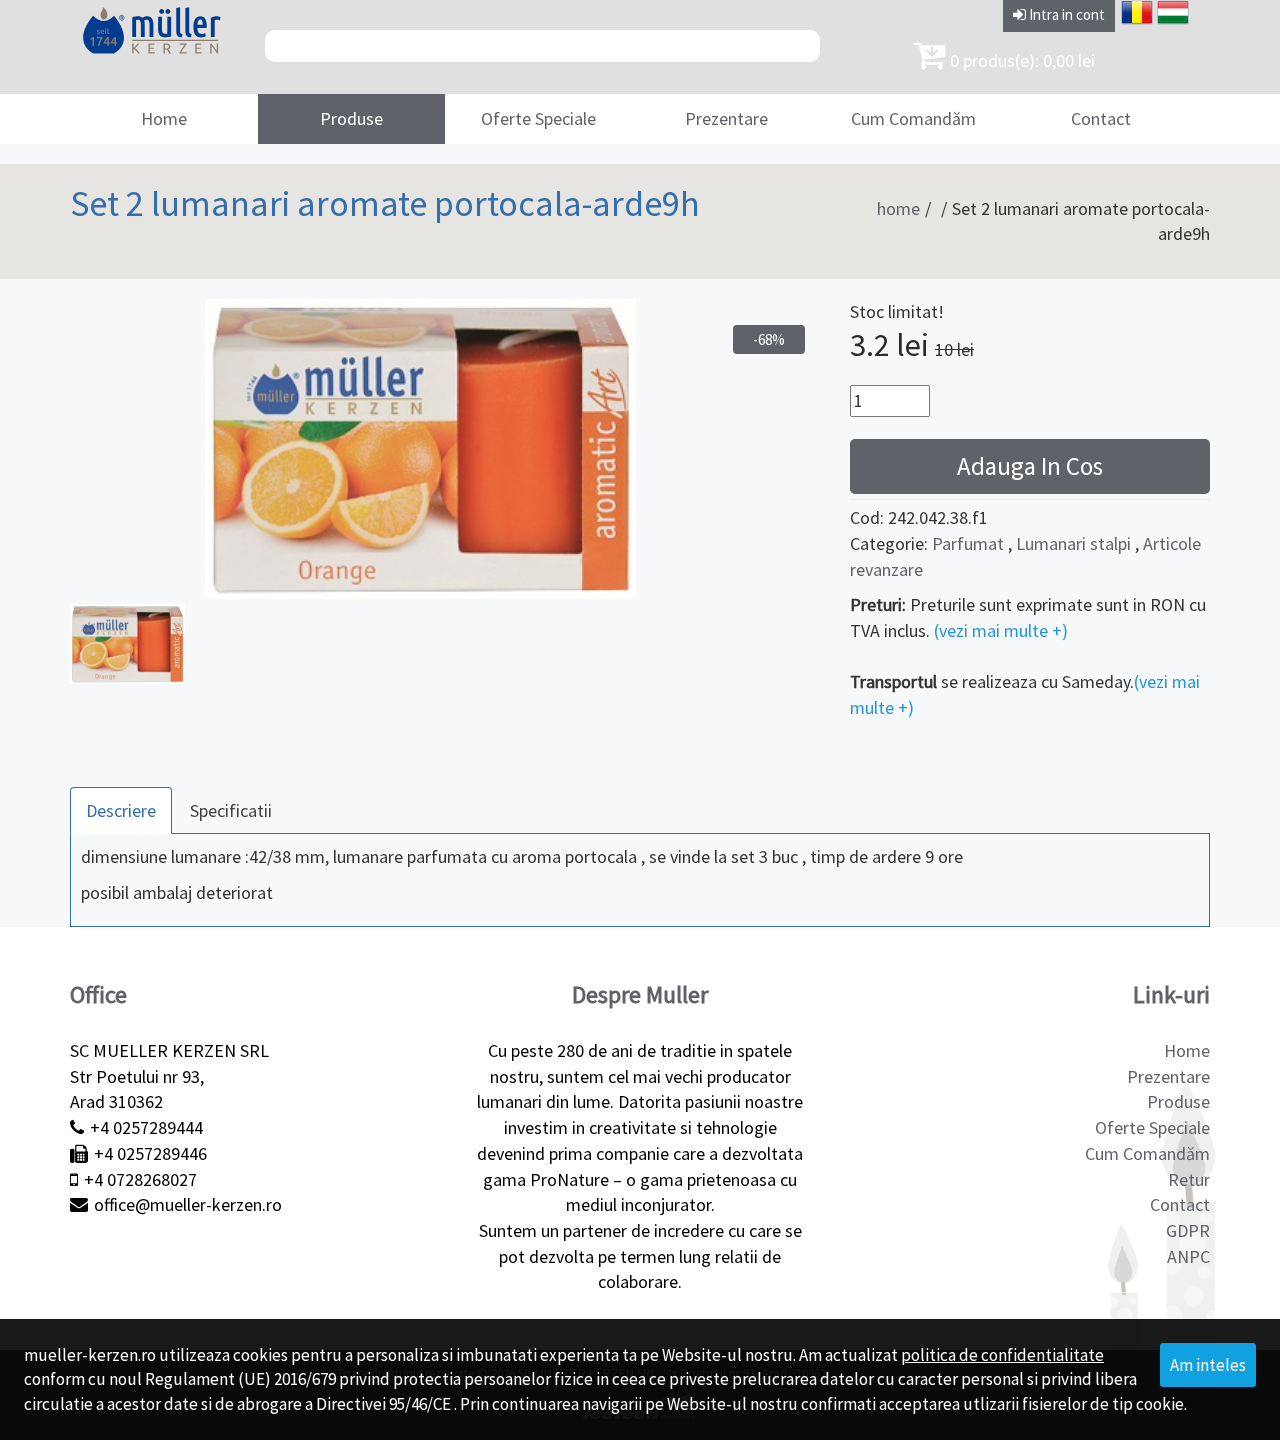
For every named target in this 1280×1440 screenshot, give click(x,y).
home (898, 208)
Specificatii (231, 810)
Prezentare (726, 118)
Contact (1101, 118)
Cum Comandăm (913, 118)
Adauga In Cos (1030, 466)
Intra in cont (1065, 14)
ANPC (1188, 1256)
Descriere (121, 810)
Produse (351, 118)
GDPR (1188, 1230)
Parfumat (968, 543)
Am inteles (1208, 1365)
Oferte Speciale (538, 118)
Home (164, 118)
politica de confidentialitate (1002, 1355)
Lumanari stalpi (1073, 543)
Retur (1189, 1179)
